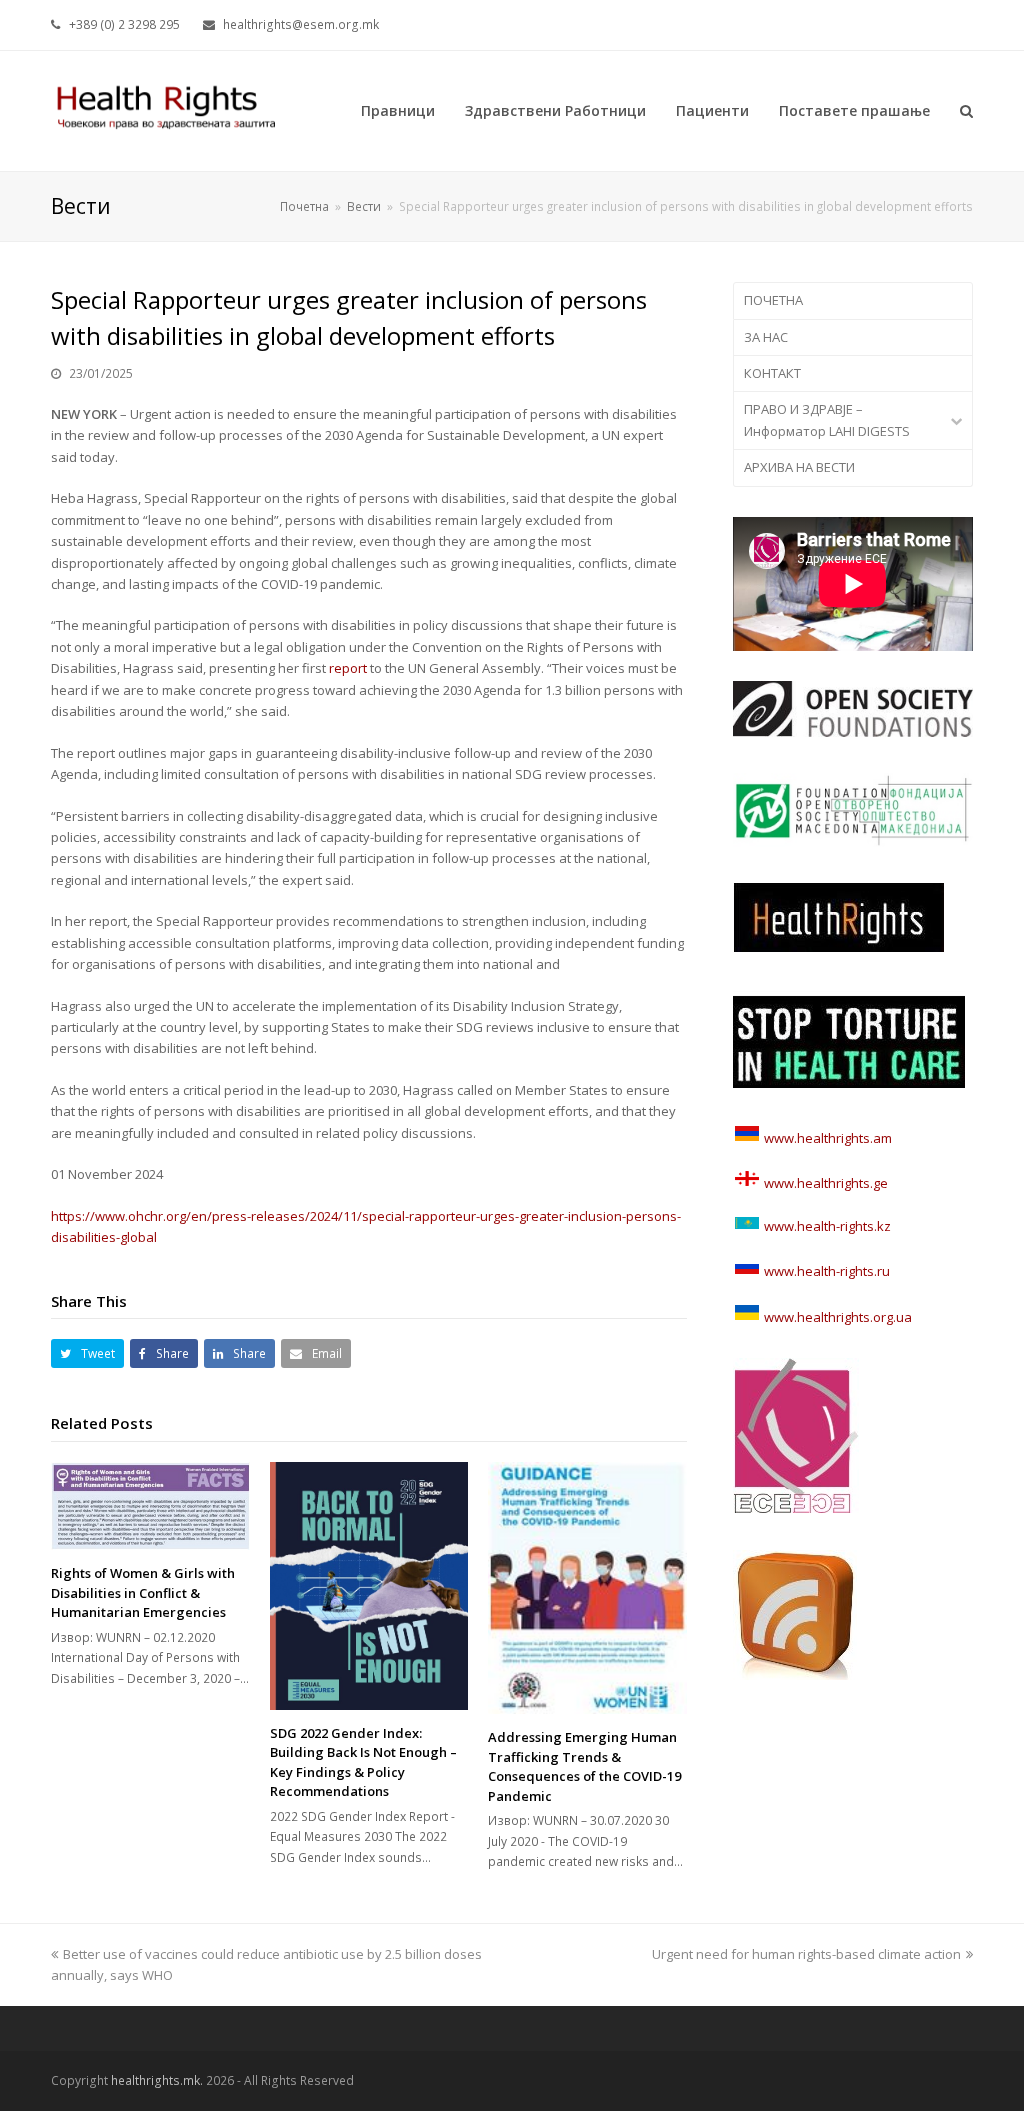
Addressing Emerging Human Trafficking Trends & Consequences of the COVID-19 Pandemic (584, 1766)
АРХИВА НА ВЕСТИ (799, 467)
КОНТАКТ (772, 373)
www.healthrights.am (828, 1138)
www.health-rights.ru (825, 1271)
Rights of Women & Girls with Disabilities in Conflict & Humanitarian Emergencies (143, 1592)
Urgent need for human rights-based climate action (806, 1954)
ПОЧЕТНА (773, 300)
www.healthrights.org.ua (836, 1317)
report (348, 668)
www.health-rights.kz (826, 1226)
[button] (87, 1353)
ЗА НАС (766, 337)
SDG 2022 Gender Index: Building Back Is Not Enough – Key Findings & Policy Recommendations (363, 1762)
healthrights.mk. (157, 2080)
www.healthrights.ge (824, 1183)
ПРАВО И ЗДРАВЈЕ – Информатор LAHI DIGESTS (827, 419)
